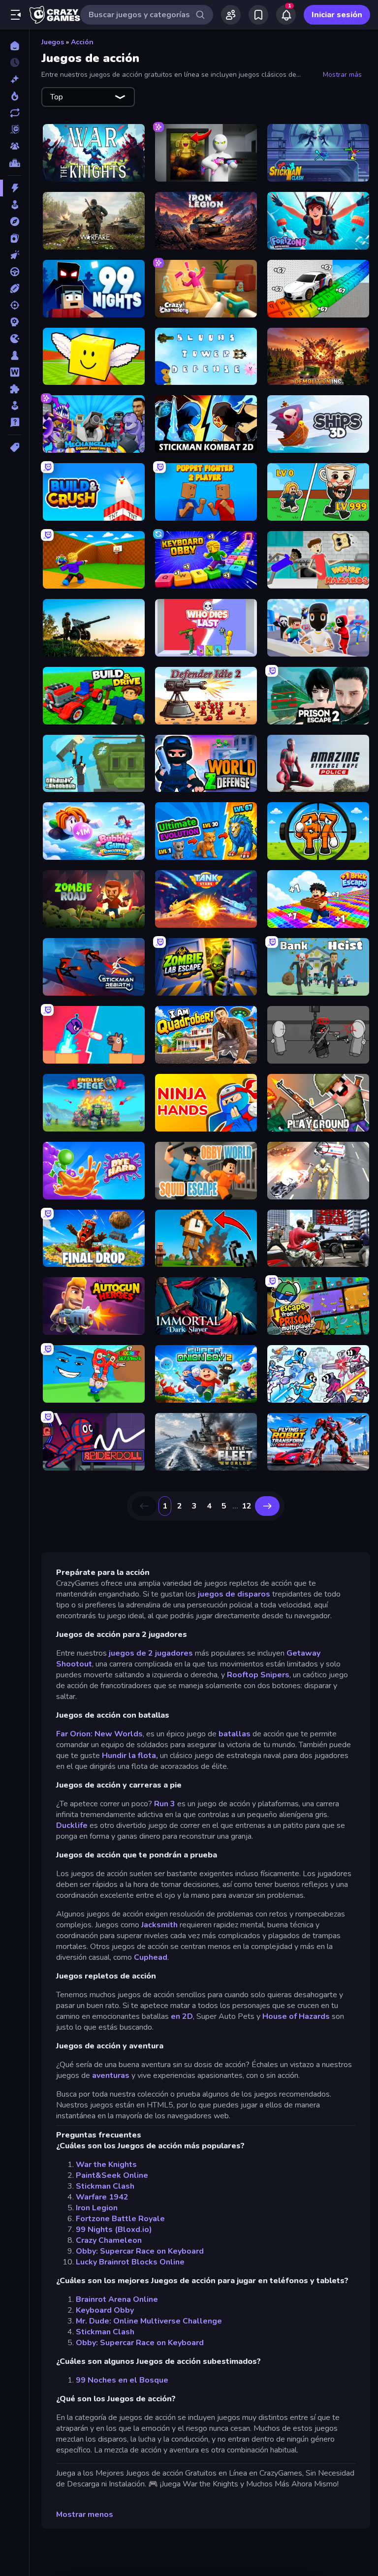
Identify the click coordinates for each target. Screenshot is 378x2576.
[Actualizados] (15, 113)
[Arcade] (15, 205)
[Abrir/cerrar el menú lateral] (16, 15)
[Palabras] (15, 372)
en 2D (182, 2016)
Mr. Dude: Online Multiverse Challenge (149, 2321)
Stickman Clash (105, 2186)
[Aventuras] (15, 221)
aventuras (111, 2075)
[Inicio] (15, 46)
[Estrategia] (15, 322)
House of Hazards (296, 2016)
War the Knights (106, 2165)
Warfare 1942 (102, 2197)
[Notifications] (286, 15)
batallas (235, 1734)
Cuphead (151, 1957)
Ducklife (72, 1825)
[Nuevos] (15, 79)
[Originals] (15, 129)
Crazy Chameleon (109, 2240)
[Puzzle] (15, 389)
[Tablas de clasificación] (15, 163)
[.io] (15, 339)
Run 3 (165, 1804)
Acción (82, 42)
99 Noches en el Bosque (122, 2380)
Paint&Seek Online (112, 2175)
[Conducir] (15, 272)
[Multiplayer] (15, 146)
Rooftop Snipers (258, 1675)
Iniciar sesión (337, 15)
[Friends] (231, 15)
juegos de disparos (234, 1594)
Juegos (53, 42)
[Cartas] (15, 238)
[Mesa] (15, 355)
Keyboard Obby (105, 2310)
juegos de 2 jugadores (150, 1653)
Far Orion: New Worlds (99, 1734)
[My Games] (258, 15)
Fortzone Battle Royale (120, 2219)
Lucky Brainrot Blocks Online (130, 2262)
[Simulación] (15, 406)
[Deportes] (15, 288)
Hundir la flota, (130, 1756)
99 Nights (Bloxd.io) (114, 2230)
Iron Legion (97, 2208)
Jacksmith (159, 1925)
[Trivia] (15, 422)
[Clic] (15, 255)
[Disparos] (15, 305)
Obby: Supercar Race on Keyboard (140, 2251)
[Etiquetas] (15, 447)
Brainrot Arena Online (117, 2299)
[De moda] (15, 96)
